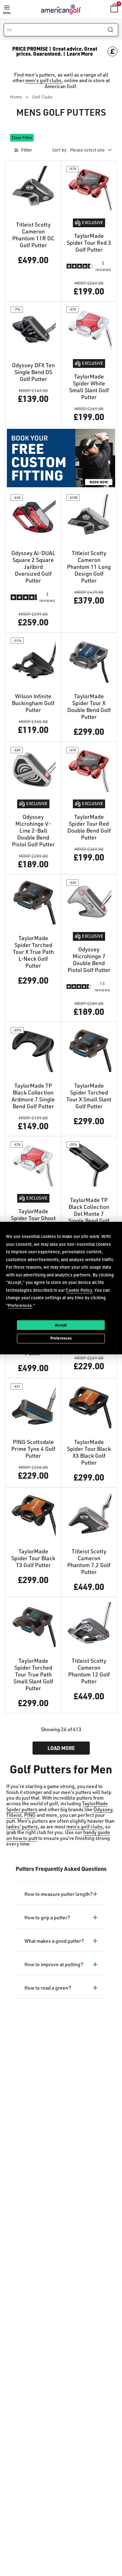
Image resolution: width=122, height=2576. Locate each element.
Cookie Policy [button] (79, 1290)
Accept (61, 1325)
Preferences (61, 1338)
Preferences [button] (20, 1305)
